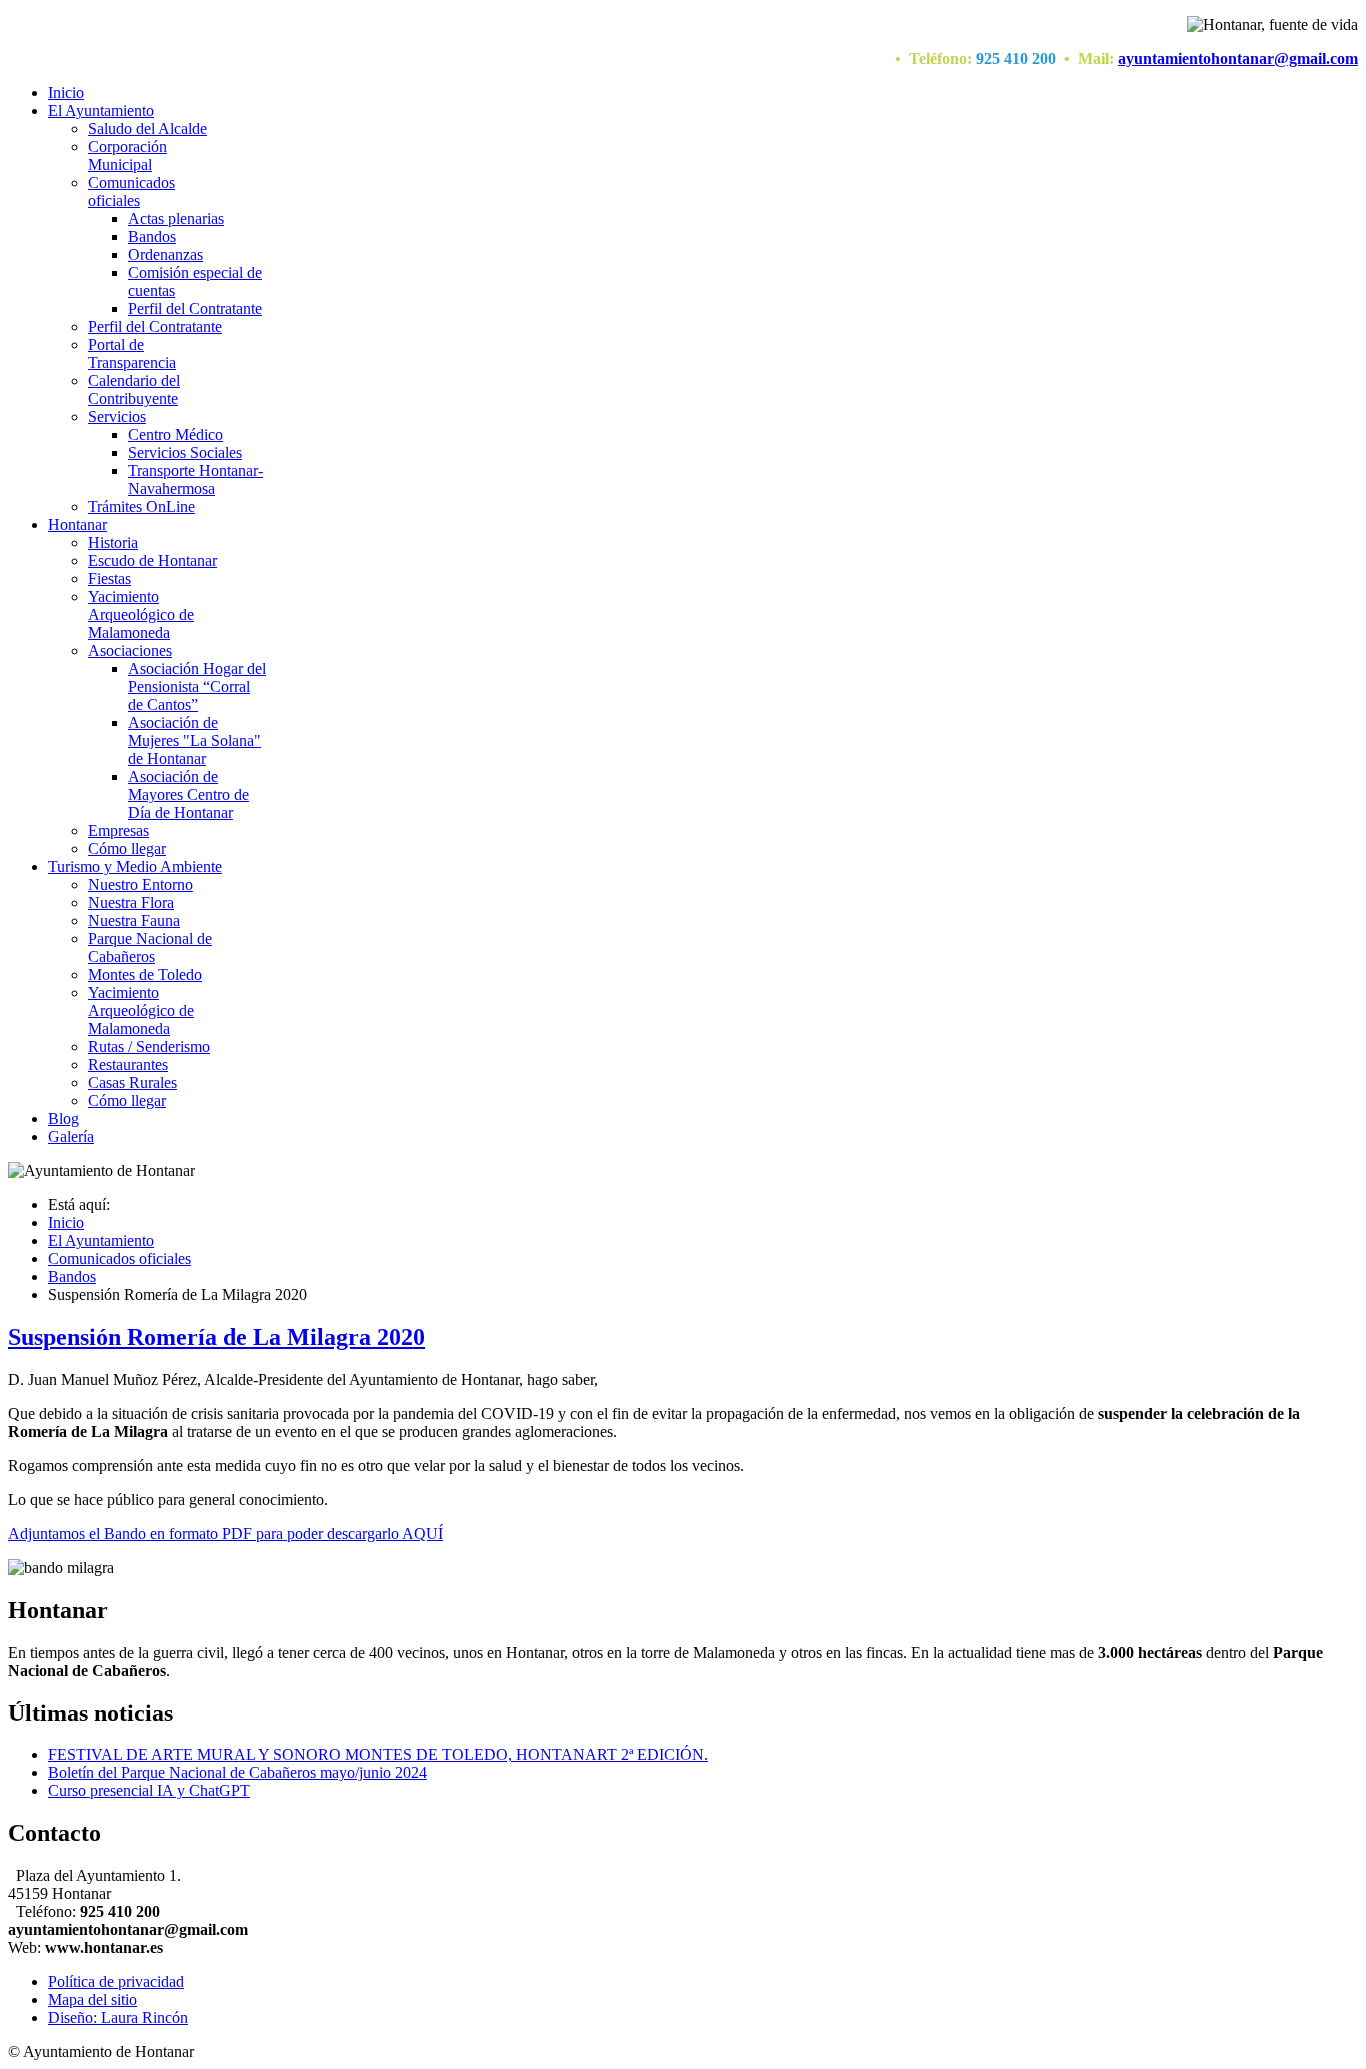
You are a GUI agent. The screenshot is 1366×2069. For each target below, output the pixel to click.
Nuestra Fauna (134, 920)
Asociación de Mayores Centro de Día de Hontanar (188, 794)
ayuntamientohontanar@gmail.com (1238, 58)
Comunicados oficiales (131, 191)
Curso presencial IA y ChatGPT (149, 1790)
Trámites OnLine (141, 506)
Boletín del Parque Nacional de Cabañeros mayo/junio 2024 (237, 1772)
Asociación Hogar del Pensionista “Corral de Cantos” (197, 686)
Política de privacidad (116, 1981)
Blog (63, 1118)
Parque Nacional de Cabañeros (150, 947)
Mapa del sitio (92, 1999)
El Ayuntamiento (101, 110)
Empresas (118, 830)
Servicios (117, 416)
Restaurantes (128, 1064)
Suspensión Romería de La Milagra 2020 (216, 1337)
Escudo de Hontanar (152, 560)
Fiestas (109, 578)
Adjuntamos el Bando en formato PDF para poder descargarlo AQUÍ (225, 1533)
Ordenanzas (165, 254)
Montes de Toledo (145, 974)
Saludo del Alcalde (147, 128)
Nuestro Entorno (140, 884)
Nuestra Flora (131, 902)
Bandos (152, 236)
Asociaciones (130, 650)
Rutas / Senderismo (149, 1046)
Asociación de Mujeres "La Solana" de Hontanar (194, 740)
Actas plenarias (176, 218)
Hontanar (77, 524)
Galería (71, 1136)
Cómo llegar (127, 848)
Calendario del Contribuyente (134, 389)
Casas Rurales (132, 1082)
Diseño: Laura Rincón (118, 2017)
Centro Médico (175, 434)
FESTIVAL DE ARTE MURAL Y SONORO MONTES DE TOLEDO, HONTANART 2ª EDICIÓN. (378, 1754)
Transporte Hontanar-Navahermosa (195, 479)
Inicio (66, 92)
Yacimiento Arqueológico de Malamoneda (141, 614)
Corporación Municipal (127, 155)
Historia (113, 542)
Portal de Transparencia (132, 353)
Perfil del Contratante (195, 308)
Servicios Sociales (185, 452)
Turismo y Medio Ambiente (135, 866)
